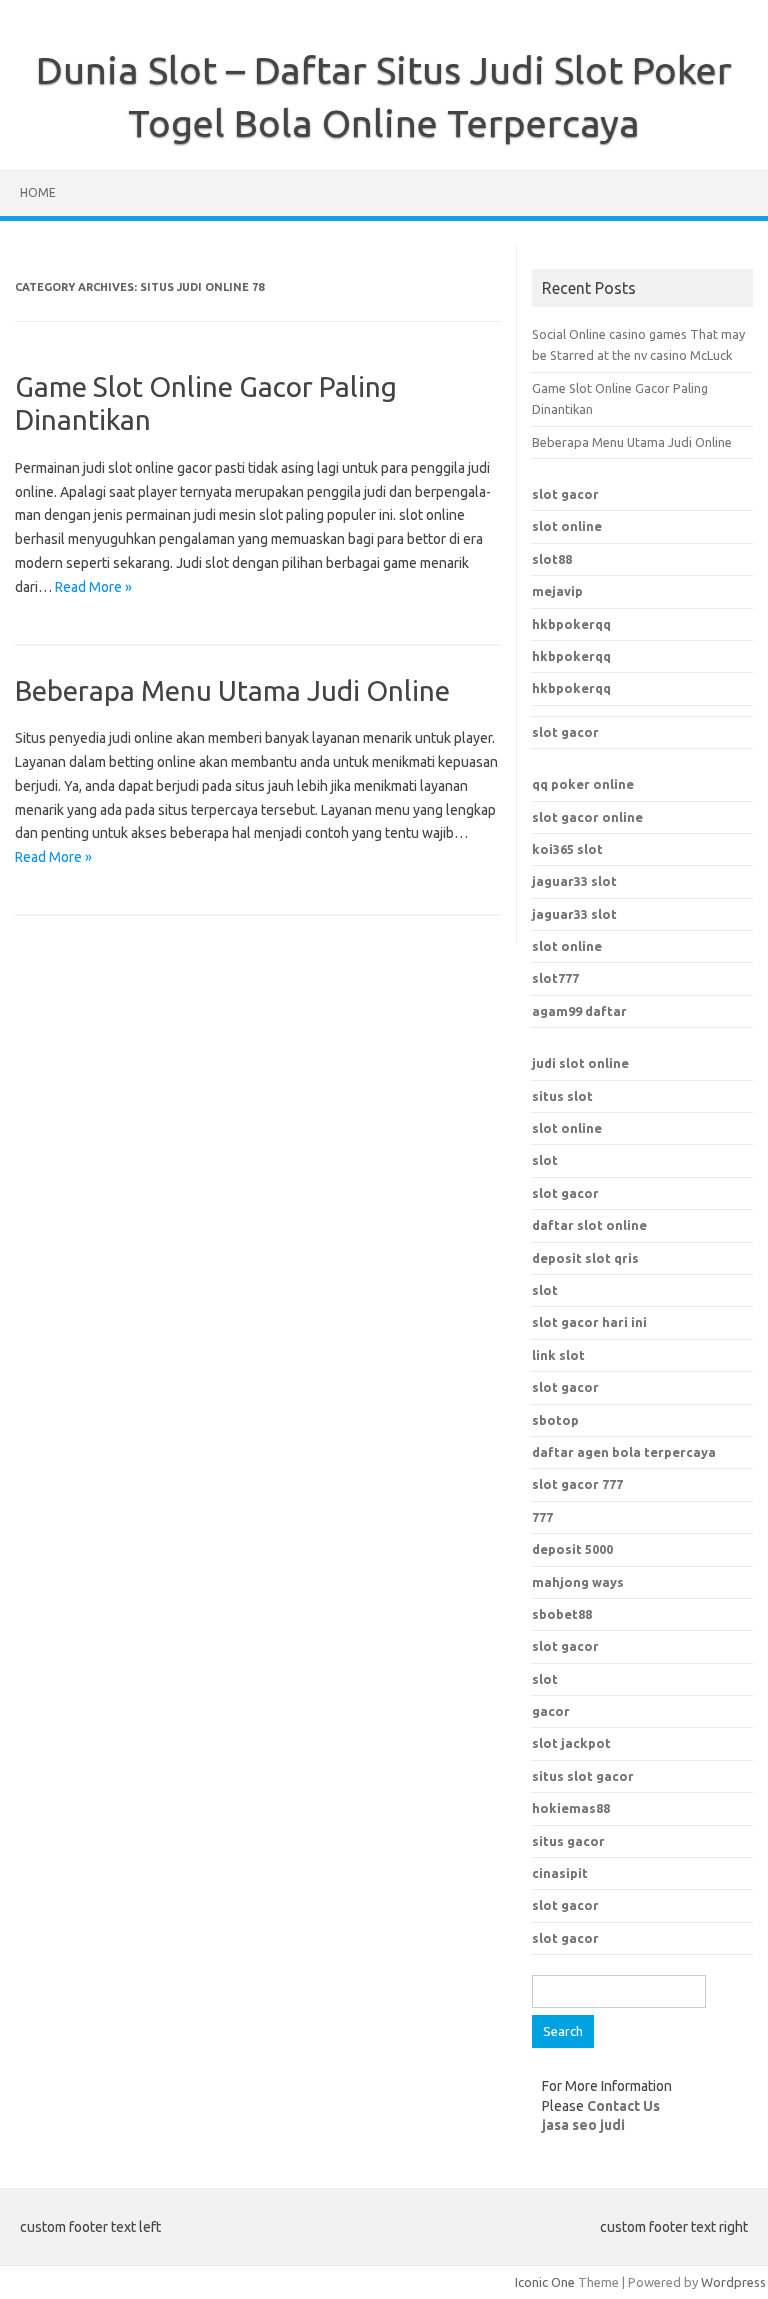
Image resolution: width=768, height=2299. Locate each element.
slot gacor (565, 494)
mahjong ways (578, 1582)
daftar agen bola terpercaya (624, 1452)
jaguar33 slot (574, 881)
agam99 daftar (579, 1011)
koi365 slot (567, 849)
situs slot (562, 1096)
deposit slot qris (585, 1258)
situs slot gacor (583, 1776)
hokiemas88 (571, 1808)
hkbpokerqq (571, 624)
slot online (567, 526)
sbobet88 (562, 1614)
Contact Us (623, 2106)
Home (38, 192)
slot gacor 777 (577, 1484)
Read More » (93, 587)
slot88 (552, 559)
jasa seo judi (583, 2125)
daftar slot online (589, 1225)
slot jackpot (571, 1743)
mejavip (557, 591)
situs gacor (568, 1841)
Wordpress (733, 2282)
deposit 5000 (572, 1549)
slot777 (555, 978)
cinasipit (560, 1873)
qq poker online (583, 784)
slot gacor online (587, 817)
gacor (551, 1711)
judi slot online (580, 1063)
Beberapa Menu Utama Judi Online (232, 690)
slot (545, 1160)
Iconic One (545, 2282)
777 (542, 1517)
